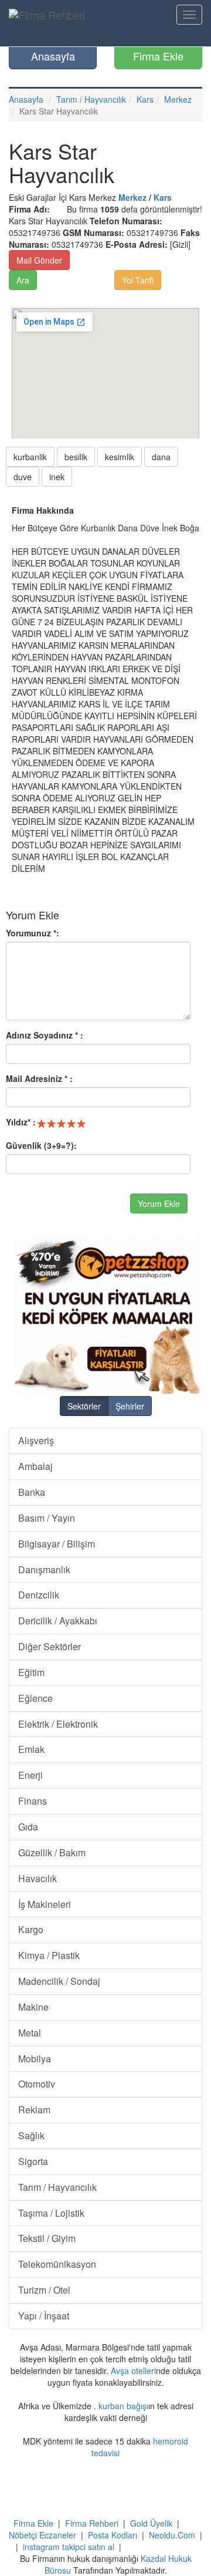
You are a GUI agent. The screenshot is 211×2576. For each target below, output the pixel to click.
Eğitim (31, 1672)
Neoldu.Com (172, 2535)
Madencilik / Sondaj (59, 1981)
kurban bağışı (123, 2406)
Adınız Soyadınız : (45, 1035)
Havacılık (38, 1878)
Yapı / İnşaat (44, 2316)
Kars (145, 99)
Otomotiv (37, 2084)
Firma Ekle (158, 56)
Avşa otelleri (133, 2371)
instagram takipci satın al (69, 2547)
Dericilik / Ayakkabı (58, 1621)
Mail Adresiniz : (39, 1078)
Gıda (28, 1827)
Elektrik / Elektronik (58, 1724)
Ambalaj (35, 1466)
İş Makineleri (45, 1904)
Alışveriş (36, 1440)
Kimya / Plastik (49, 1955)
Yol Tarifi (138, 280)
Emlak (31, 1749)
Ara (23, 280)
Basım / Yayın (47, 1518)
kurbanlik (30, 457)
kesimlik (120, 457)
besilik (76, 457)
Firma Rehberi (92, 2523)
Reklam (34, 2110)
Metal (30, 2033)
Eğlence (35, 1698)
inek (57, 477)
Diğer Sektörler (50, 1646)
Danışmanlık (44, 1569)
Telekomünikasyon (57, 2264)
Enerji (30, 1775)
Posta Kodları (113, 2535)
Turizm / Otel (44, 2290)
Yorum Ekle (159, 1203)
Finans (33, 1801)
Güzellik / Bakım (52, 1852)
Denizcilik (39, 1595)
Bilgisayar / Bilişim (57, 1544)
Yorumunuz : (33, 933)
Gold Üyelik (151, 2523)
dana (161, 457)
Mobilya (35, 2059)
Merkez (178, 99)
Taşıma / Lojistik (51, 2213)
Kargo (31, 1929)
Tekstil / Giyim (47, 2238)
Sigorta (33, 2161)
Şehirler (130, 1406)
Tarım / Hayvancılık (91, 99)
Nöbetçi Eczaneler (42, 2535)
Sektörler (84, 1406)
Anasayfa (53, 56)
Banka (32, 1492)
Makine (33, 2007)
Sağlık (31, 2135)
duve (23, 477)
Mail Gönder (39, 260)
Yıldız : (21, 1122)
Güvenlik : (41, 1145)
